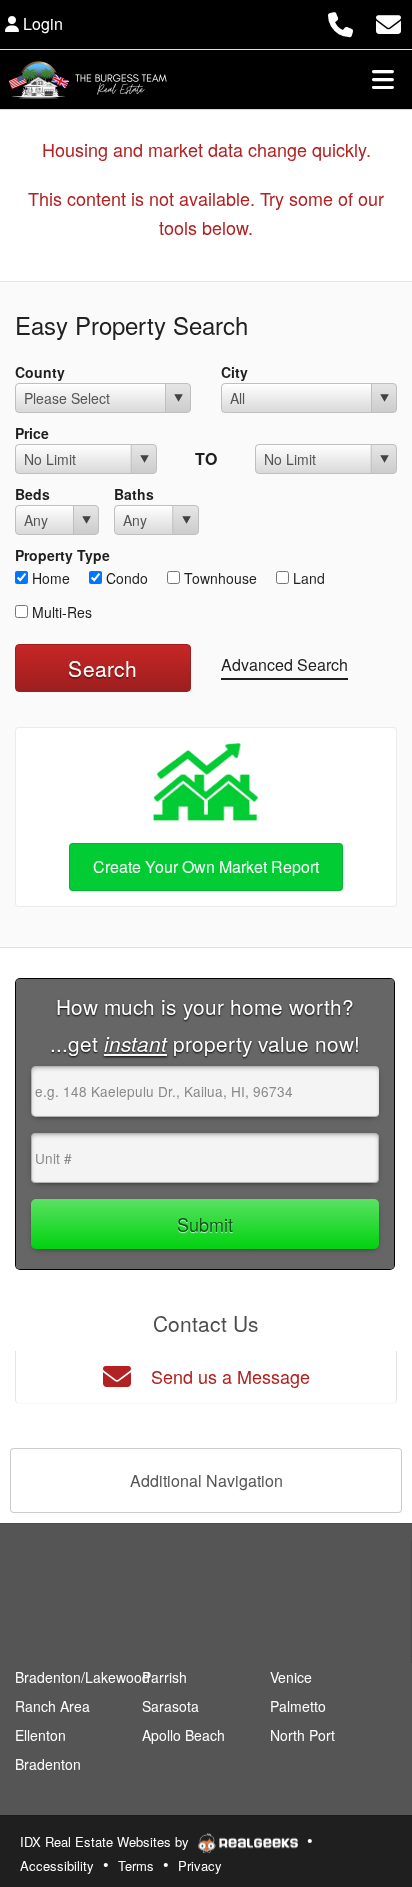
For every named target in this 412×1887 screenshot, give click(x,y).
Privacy (200, 1865)
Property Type (62, 555)
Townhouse (218, 578)
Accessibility (57, 1865)
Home (49, 578)
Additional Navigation (206, 1480)
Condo (125, 578)
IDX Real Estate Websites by (106, 1841)
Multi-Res (60, 612)
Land (307, 578)
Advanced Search (284, 664)
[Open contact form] (388, 21)
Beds (32, 494)
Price (32, 433)
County (40, 372)
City (234, 372)
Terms (136, 1865)
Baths (134, 494)
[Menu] (383, 79)
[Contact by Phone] (340, 21)
